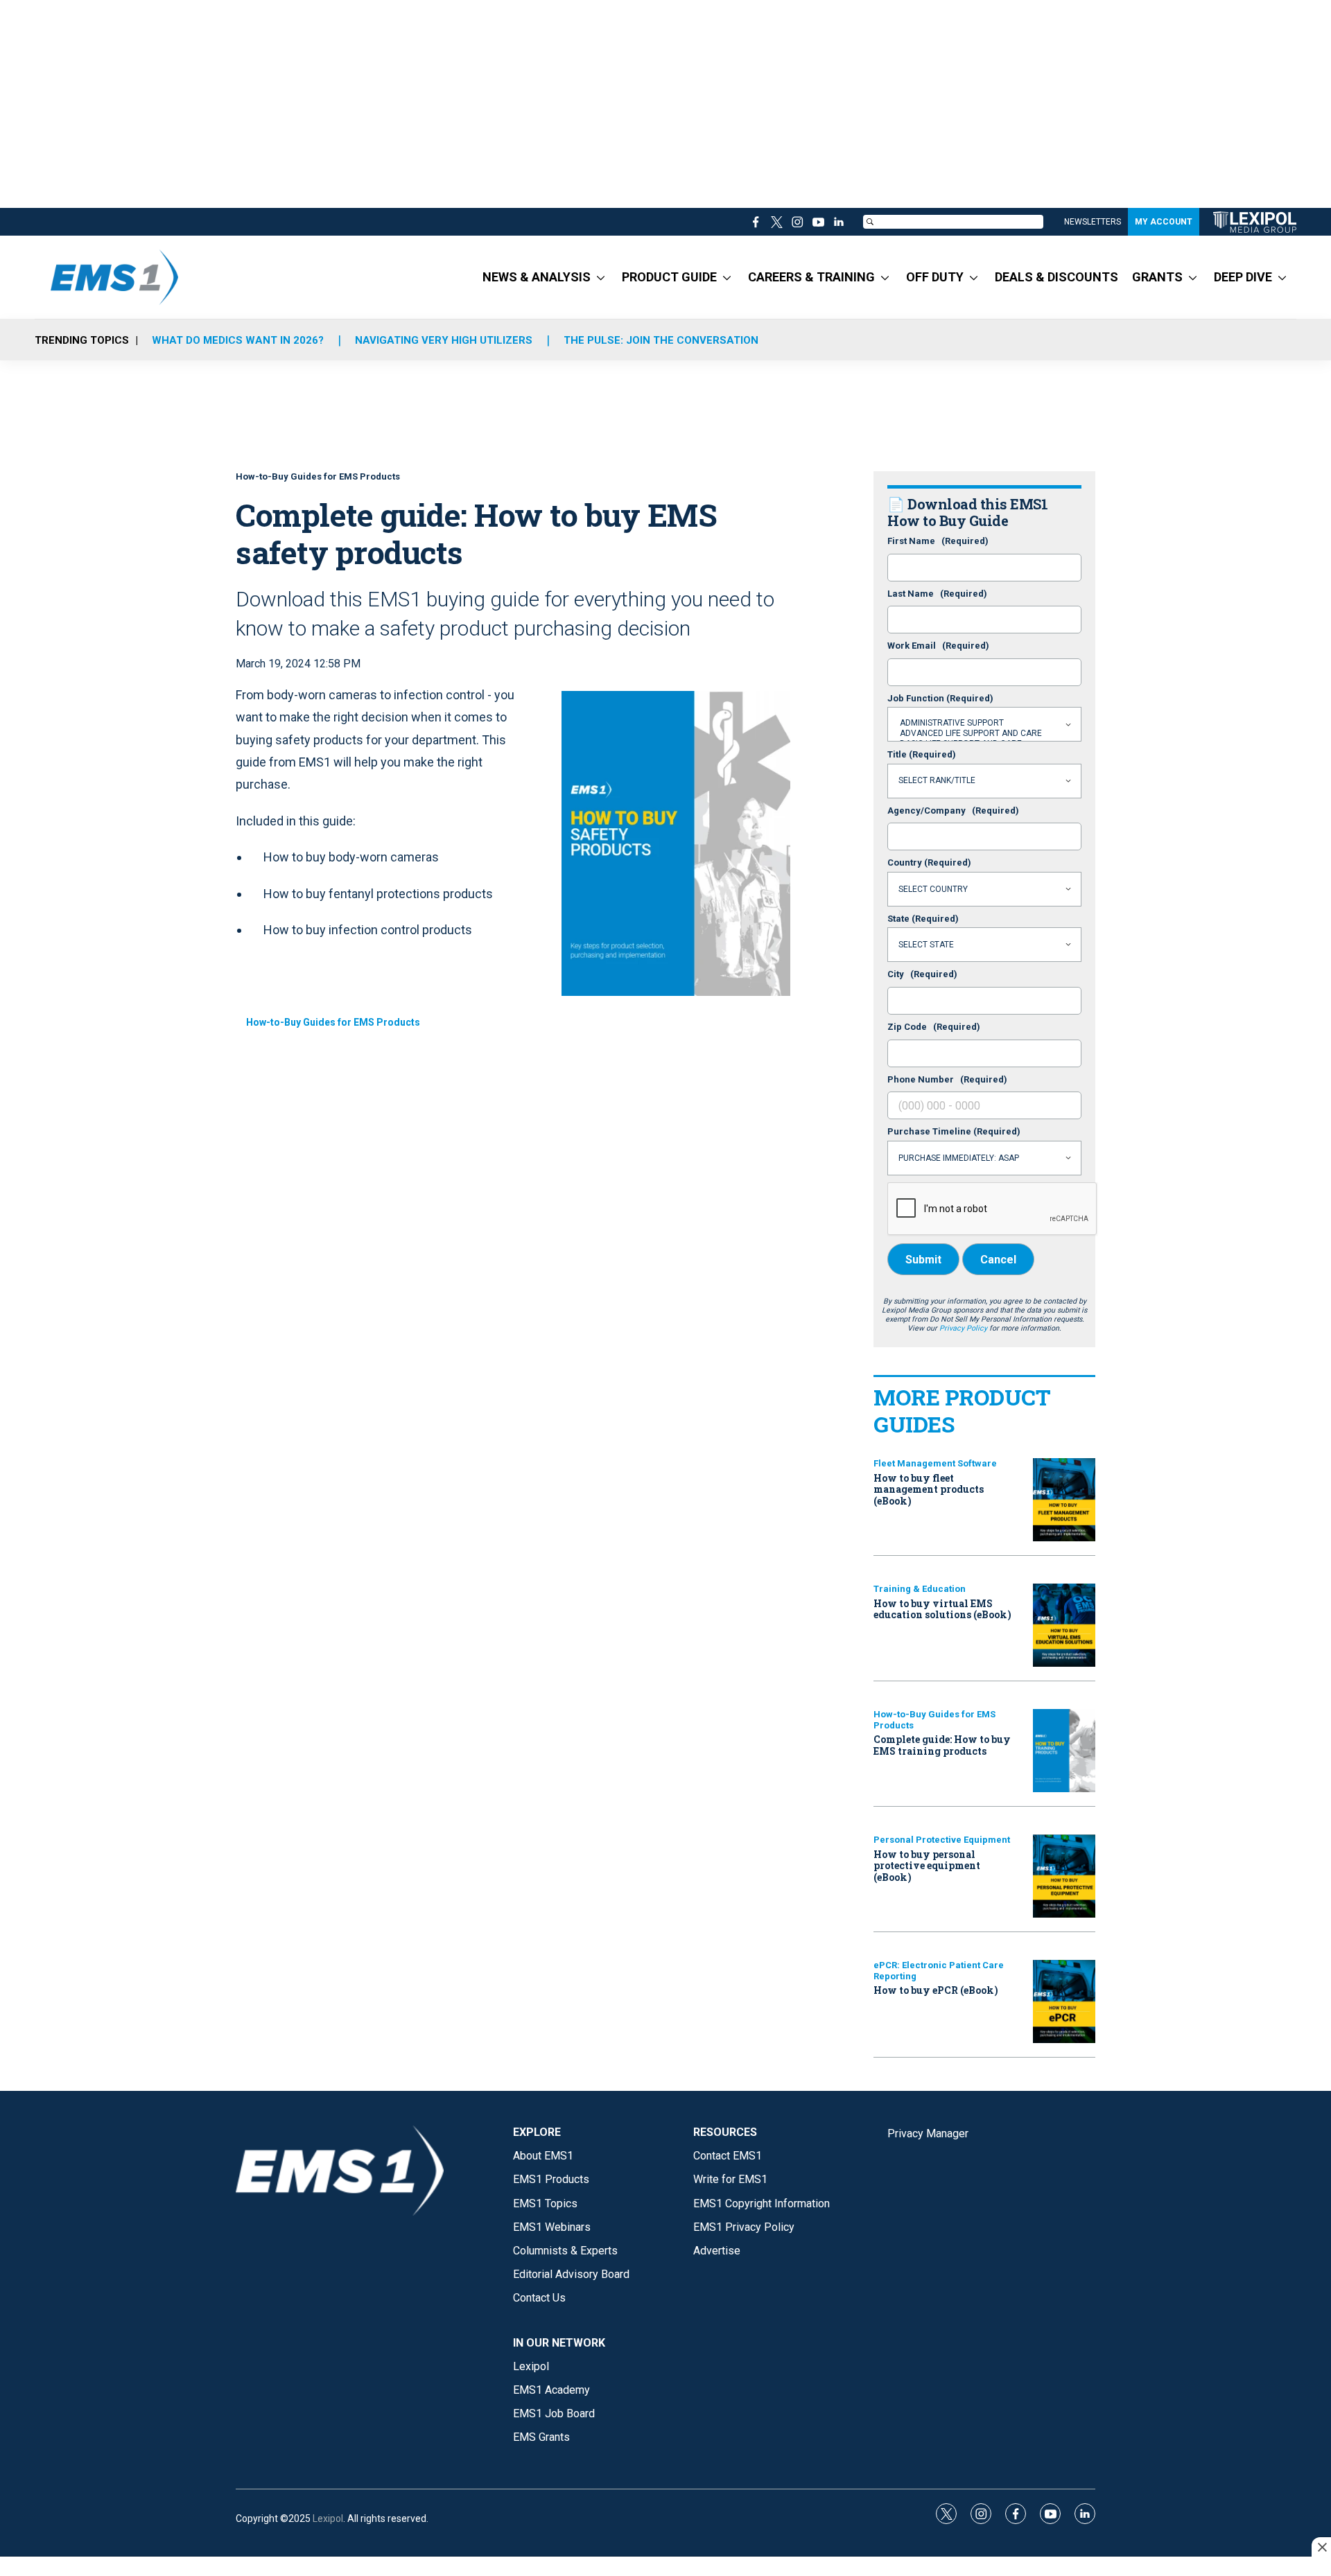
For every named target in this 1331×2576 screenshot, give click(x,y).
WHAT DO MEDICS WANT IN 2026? (238, 340)
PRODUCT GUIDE (669, 277)
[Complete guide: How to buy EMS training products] (1064, 1751)
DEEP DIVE (1243, 277)
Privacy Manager (928, 2133)
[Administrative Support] (984, 723)
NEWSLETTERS (1093, 222)
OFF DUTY (935, 277)
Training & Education (920, 1589)
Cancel (998, 1260)
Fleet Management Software (935, 1463)
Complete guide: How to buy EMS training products (942, 1745)
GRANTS (1157, 277)
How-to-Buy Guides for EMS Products (333, 1022)
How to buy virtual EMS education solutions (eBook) (942, 1609)
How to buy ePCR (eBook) (936, 1990)
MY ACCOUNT (1164, 222)
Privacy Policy (963, 1328)
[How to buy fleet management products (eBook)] (1064, 1500)
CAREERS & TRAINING (811, 277)
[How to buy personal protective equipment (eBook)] (1064, 1876)
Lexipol (328, 2518)
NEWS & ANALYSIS (537, 277)
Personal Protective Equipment (942, 1840)
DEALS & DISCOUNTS (1056, 277)
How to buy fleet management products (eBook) (929, 1490)
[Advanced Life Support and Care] (984, 734)
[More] (601, 277)
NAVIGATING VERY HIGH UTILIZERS (444, 340)
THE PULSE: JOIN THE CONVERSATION (661, 340)
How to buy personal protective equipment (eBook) (927, 1866)
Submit (923, 1260)
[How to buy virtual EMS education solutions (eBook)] (1064, 1625)
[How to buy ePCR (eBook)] (1064, 2001)
